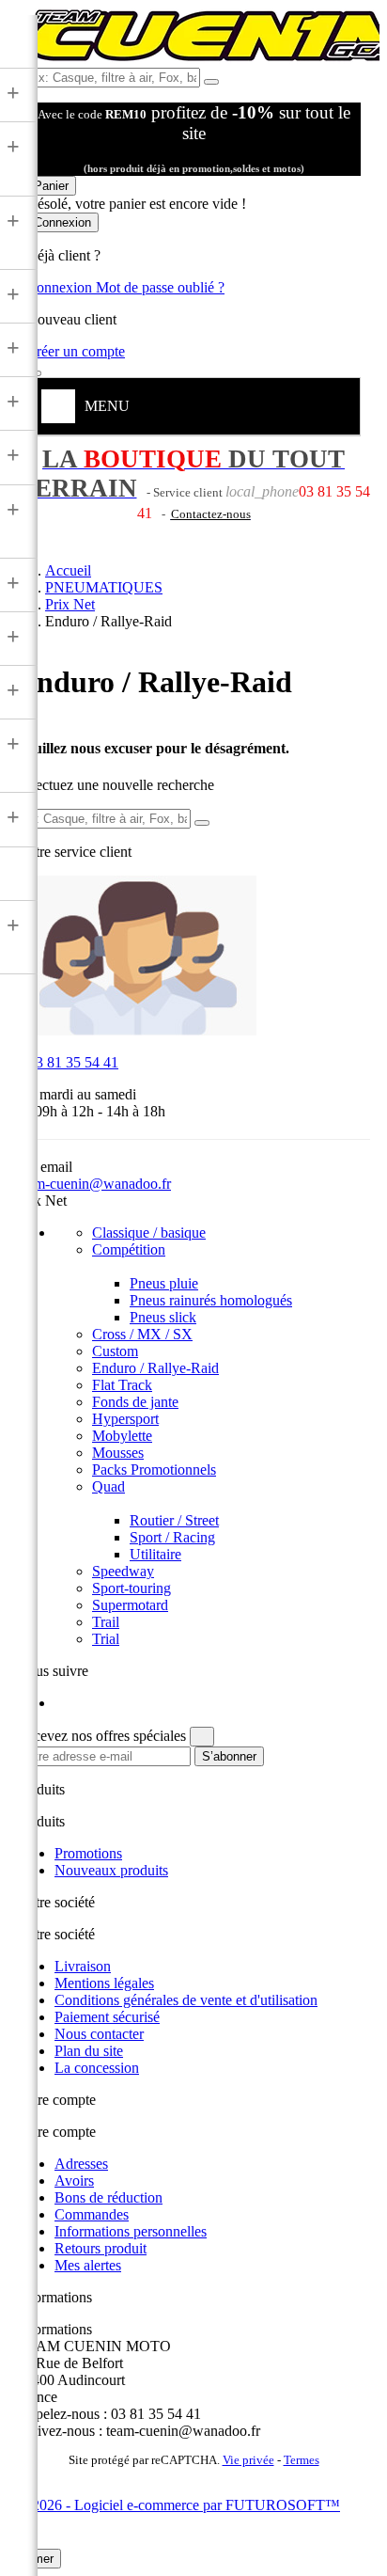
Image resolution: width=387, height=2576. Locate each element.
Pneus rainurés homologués (211, 1300)
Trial (106, 1639)
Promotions (88, 1853)
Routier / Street (174, 1520)
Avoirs (74, 2181)
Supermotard (130, 1605)
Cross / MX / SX (142, 1334)
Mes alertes (88, 2265)
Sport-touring (132, 1588)
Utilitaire (155, 1554)
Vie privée (248, 2460)
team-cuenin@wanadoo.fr (94, 1184)
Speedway (123, 1571)
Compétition (129, 1249)
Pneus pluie (164, 1283)
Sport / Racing (172, 1537)
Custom (115, 1351)
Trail (106, 1622)
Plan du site (89, 2051)
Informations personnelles (131, 2231)
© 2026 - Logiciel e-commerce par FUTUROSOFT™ (178, 2505)
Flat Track (122, 1385)
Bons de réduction (108, 2197)
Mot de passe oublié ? (160, 287)
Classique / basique (149, 1233)
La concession (97, 2068)
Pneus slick (163, 1317)
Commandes (92, 2214)
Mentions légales (104, 1983)
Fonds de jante (135, 1402)
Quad (108, 1486)
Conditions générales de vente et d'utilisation (186, 2000)
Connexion (61, 287)
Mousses (118, 1453)
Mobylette (122, 1436)
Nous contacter (99, 2034)
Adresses (81, 2164)
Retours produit (101, 2248)
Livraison (83, 1966)
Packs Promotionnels (154, 1470)
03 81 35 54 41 (68, 1062)
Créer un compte (76, 351)
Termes (302, 2460)
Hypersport (125, 1419)
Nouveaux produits (111, 1870)
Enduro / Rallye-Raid (155, 1368)
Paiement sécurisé (107, 2017)
